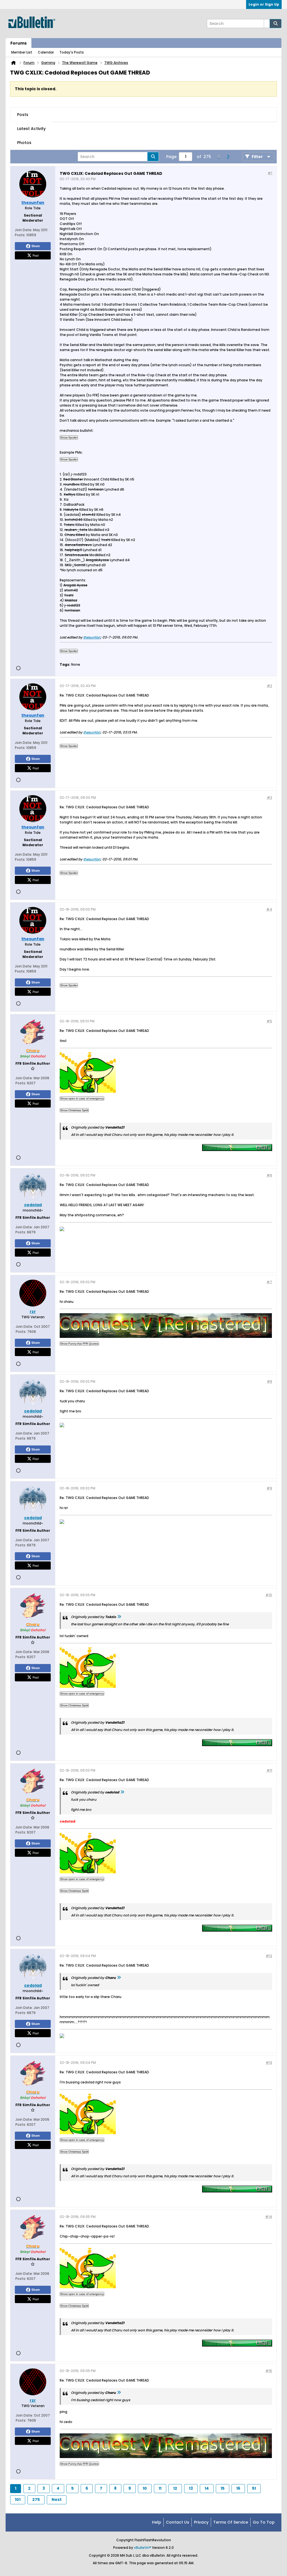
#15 (269, 2371)
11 (160, 2488)
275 (36, 2500)
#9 (269, 1488)
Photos (24, 143)
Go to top (264, 2522)
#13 (269, 2063)
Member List (22, 52)
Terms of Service (231, 2522)
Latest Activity (31, 129)
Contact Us (178, 2522)
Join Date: (24, 230)
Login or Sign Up (264, 4)
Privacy (201, 2522)
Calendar (46, 52)
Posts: (20, 235)
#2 (269, 686)
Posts (23, 115)
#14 (269, 2217)
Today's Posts (72, 52)
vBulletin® (143, 2548)
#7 (269, 1282)
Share (36, 246)
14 (207, 2488)
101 (18, 2500)
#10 (269, 1595)
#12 (269, 1956)
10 (145, 2488)
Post (36, 255)
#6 (269, 1175)
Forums (18, 43)
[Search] (276, 24)
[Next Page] (228, 157)
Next (57, 2500)
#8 (269, 1381)
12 (175, 2488)
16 (238, 2488)
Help (157, 2522)
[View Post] (119, 1617)
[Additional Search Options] (267, 24)
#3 (269, 798)
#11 (269, 1770)
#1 (270, 173)
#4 (269, 909)
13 (191, 2488)
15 (223, 2488)
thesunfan (92, 637)
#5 (269, 1021)
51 (254, 2488)
